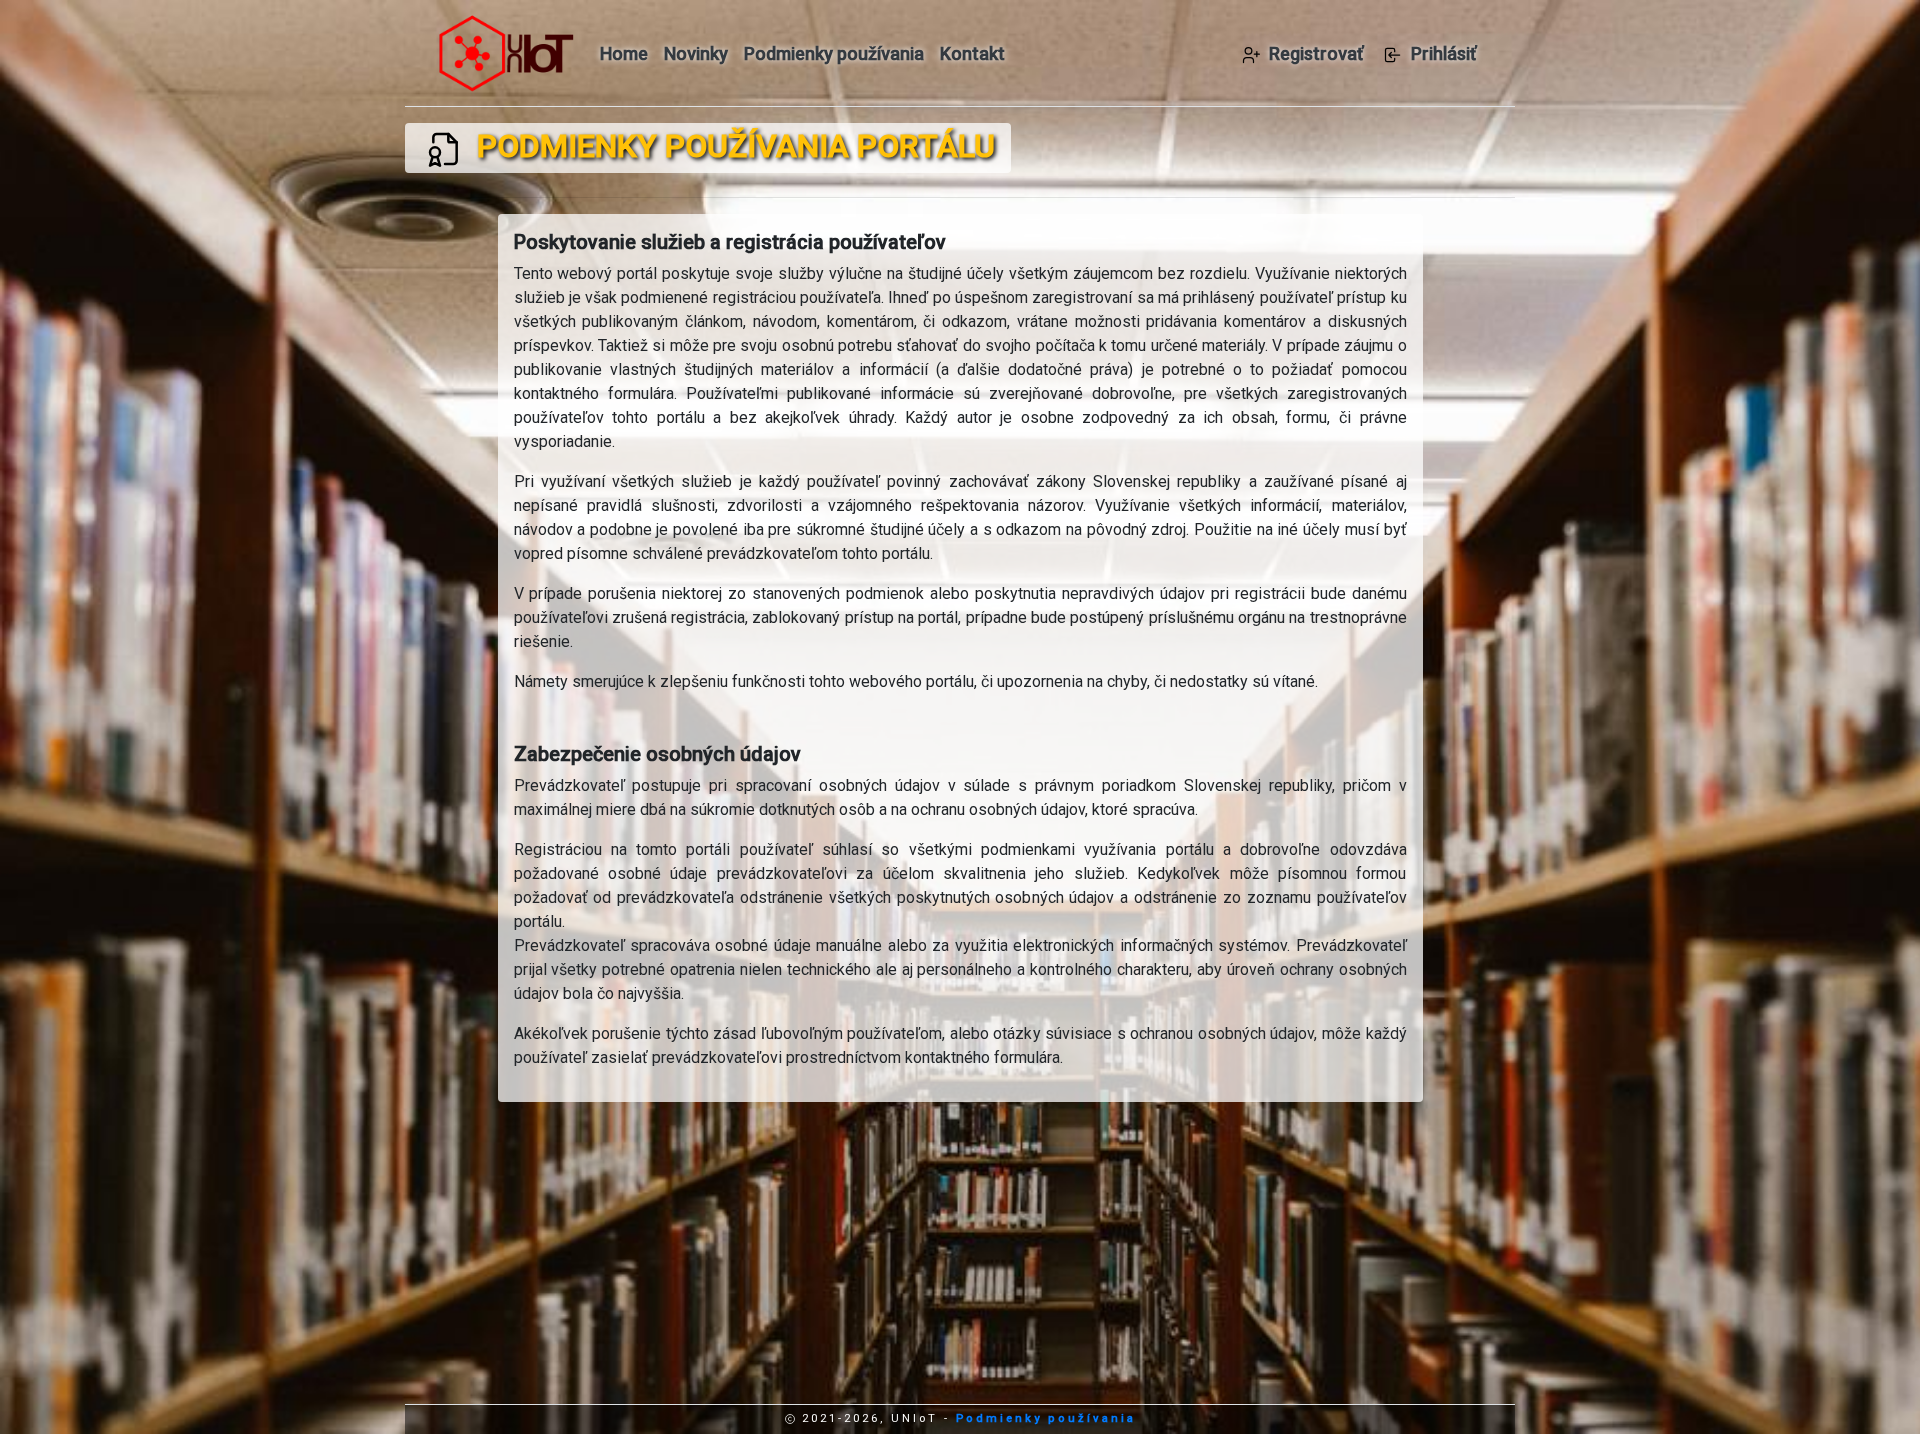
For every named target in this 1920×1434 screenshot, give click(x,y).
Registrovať (1316, 53)
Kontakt (972, 53)
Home (624, 53)
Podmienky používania (834, 53)
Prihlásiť (1443, 53)
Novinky (696, 53)
